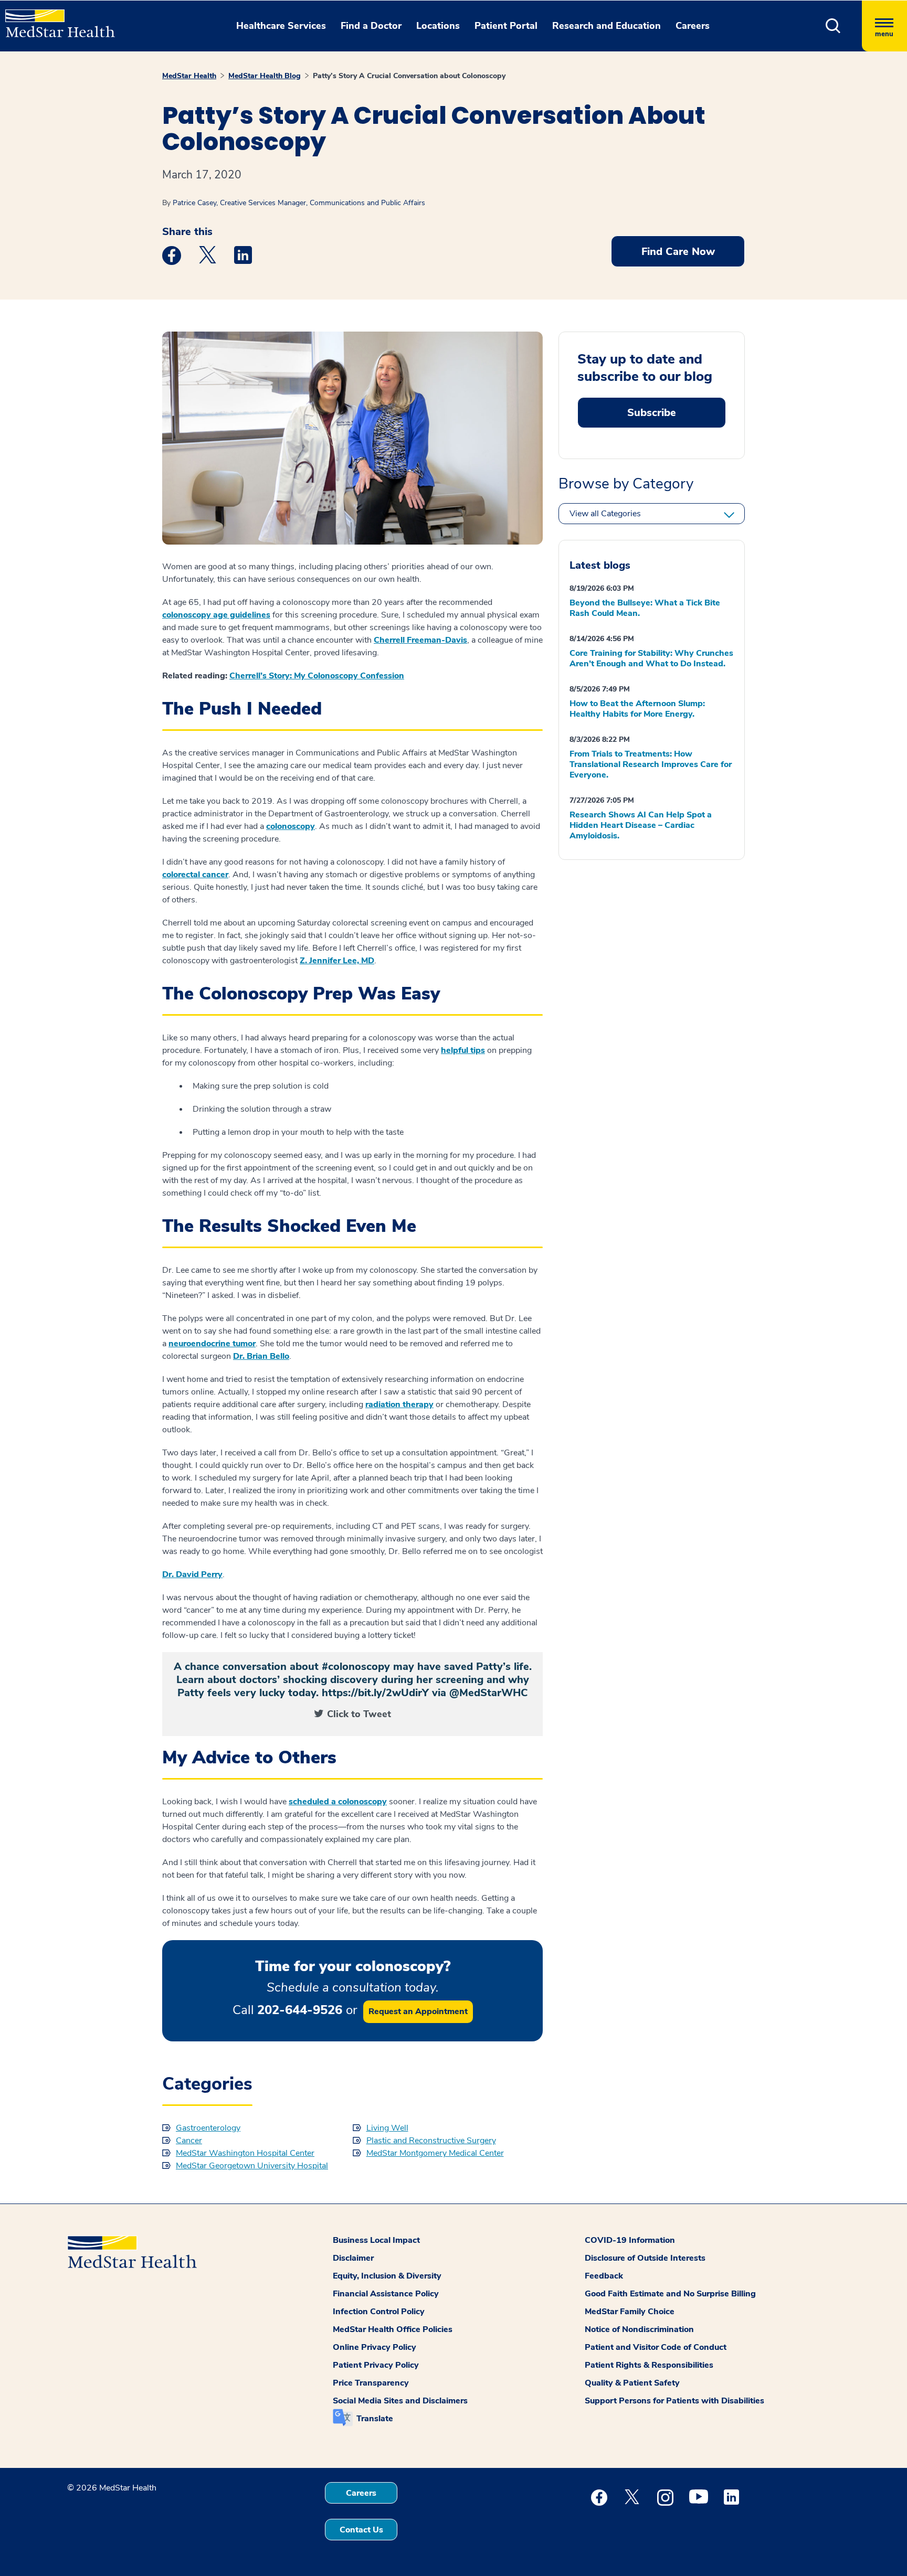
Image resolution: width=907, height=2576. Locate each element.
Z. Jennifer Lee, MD (337, 961)
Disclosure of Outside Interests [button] (645, 2258)
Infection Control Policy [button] (379, 2312)
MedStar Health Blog (265, 76)
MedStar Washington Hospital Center (245, 2153)
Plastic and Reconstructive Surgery (431, 2141)
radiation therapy (399, 1404)
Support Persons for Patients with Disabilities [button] (674, 2401)
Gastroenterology (208, 2128)
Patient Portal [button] (506, 26)
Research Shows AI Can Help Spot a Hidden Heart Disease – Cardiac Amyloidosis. (641, 825)
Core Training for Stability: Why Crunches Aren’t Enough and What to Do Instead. (651, 658)
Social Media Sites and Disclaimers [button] (400, 2401)
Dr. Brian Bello (261, 1356)
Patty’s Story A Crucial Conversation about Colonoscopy (409, 76)
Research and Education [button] (607, 26)
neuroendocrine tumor (212, 1344)
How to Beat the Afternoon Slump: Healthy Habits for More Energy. (637, 709)
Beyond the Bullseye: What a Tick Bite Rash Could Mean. (645, 608)
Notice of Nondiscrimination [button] (639, 2329)
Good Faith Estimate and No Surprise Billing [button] (670, 2294)
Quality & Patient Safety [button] (632, 2383)
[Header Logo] (55, 19)
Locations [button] (438, 26)
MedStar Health (189, 76)
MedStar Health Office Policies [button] (393, 2329)
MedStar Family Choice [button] (630, 2312)
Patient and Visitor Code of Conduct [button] (656, 2347)
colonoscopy (291, 826)
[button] (833, 26)
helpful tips (463, 1050)
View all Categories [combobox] (605, 514)
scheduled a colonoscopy (338, 1802)
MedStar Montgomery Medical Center (435, 2153)
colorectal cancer (195, 875)
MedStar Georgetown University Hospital (252, 2166)
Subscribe (652, 413)
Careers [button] (693, 26)
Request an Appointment (418, 2011)
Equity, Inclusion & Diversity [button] (387, 2276)
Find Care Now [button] (678, 252)
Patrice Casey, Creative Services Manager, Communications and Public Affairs (299, 203)
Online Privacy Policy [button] (375, 2347)
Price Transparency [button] (371, 2383)
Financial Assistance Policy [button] (386, 2294)
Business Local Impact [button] (376, 2240)
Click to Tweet (359, 1714)
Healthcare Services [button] (281, 26)
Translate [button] (375, 2419)
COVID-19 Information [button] (630, 2240)
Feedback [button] (604, 2276)
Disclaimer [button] (353, 2258)
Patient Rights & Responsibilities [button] (649, 2365)
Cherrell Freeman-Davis (420, 640)
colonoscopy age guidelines (216, 615)
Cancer (189, 2141)
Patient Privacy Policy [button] (376, 2365)
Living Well (387, 2128)
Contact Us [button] (361, 2530)
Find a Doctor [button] (371, 26)
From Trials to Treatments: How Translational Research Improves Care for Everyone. (651, 764)
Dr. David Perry (192, 1574)
